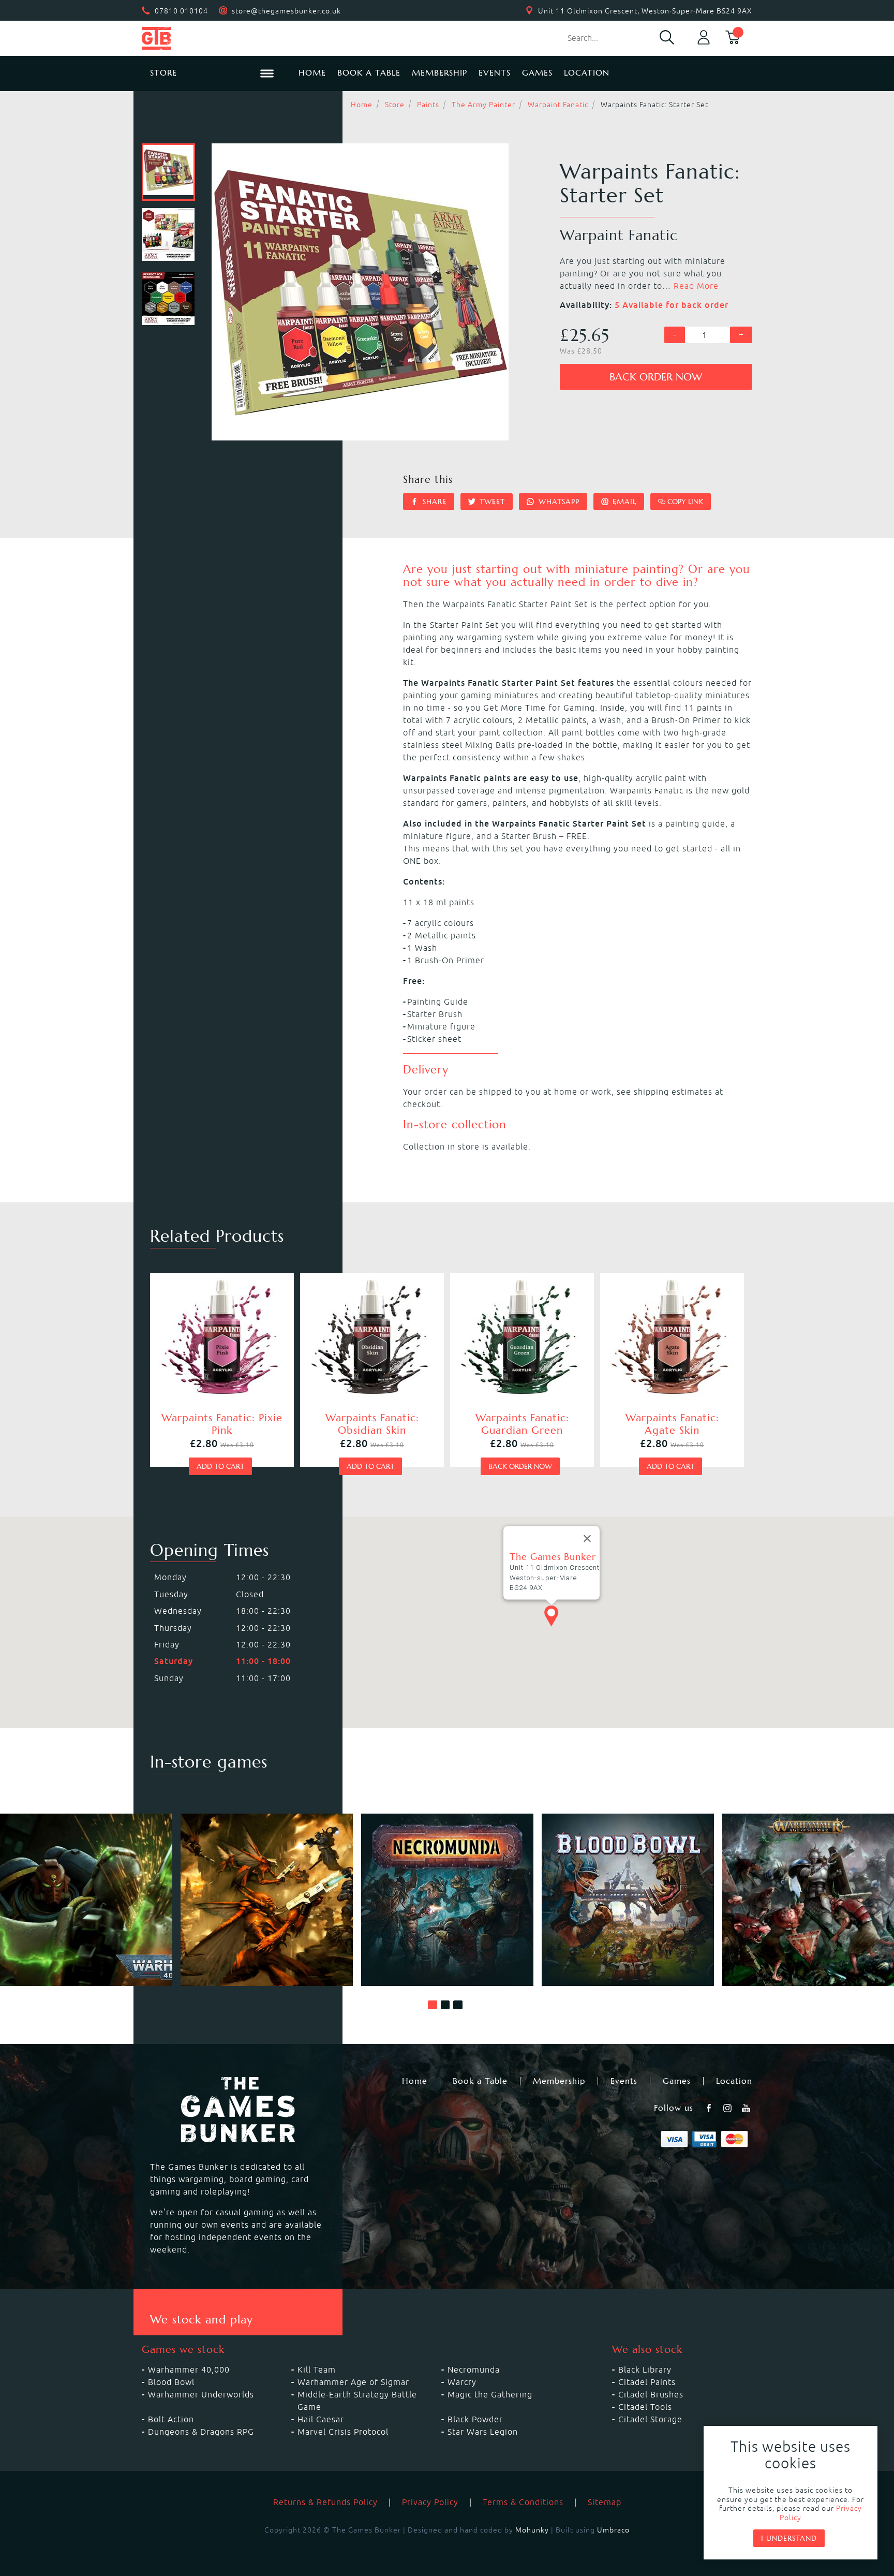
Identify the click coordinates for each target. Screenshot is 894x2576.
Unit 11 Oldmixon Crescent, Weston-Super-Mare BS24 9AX (645, 11)
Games (537, 73)
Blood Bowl (171, 2382)
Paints (428, 105)
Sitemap (605, 2502)
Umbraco (613, 2530)
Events (495, 73)
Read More (696, 286)
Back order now (656, 377)
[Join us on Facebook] (710, 2108)
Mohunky (532, 2530)
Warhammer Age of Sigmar (353, 2382)
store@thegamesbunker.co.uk (286, 11)
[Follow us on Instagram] (728, 2108)
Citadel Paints (647, 2382)
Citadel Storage (650, 2419)
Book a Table (369, 73)
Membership (439, 73)
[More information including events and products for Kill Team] (267, 1900)
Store (395, 105)
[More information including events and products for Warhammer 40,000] (86, 1900)
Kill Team (317, 2369)
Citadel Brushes (651, 2394)
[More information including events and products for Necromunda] (447, 1900)
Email (623, 502)
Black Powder (475, 2419)
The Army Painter (483, 105)
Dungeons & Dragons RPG (201, 2432)
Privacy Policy (430, 2502)
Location (587, 73)
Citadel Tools (645, 2407)
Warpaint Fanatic (558, 105)
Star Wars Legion (483, 2432)
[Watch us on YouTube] (747, 2108)
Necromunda (474, 2369)
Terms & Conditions (523, 2502)
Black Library (645, 2369)
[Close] (587, 1539)
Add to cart (220, 1466)
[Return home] (212, 38)
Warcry (462, 2382)
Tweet (491, 502)
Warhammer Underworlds (201, 2394)
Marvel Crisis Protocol (343, 2432)
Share (433, 502)
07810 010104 (181, 11)
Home (312, 73)
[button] (433, 2005)
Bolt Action (171, 2419)
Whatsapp (558, 502)
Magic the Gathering (490, 2394)
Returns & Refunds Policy (325, 2502)
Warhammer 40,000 (189, 2369)
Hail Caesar (321, 2419)
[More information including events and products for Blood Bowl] (628, 1900)
